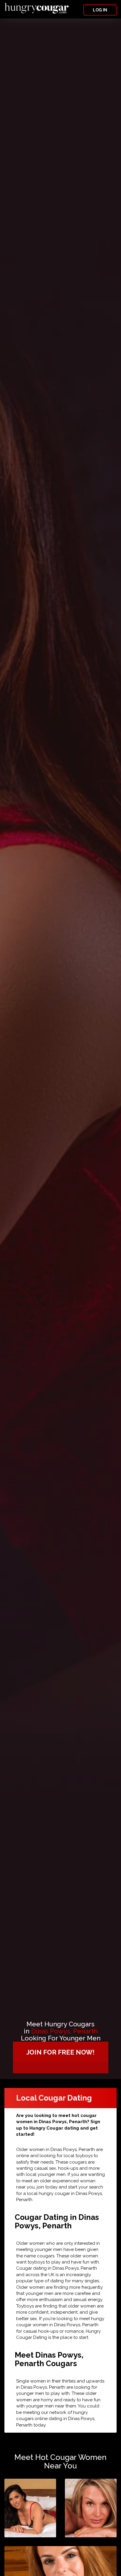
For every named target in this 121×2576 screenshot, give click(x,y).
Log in (100, 10)
